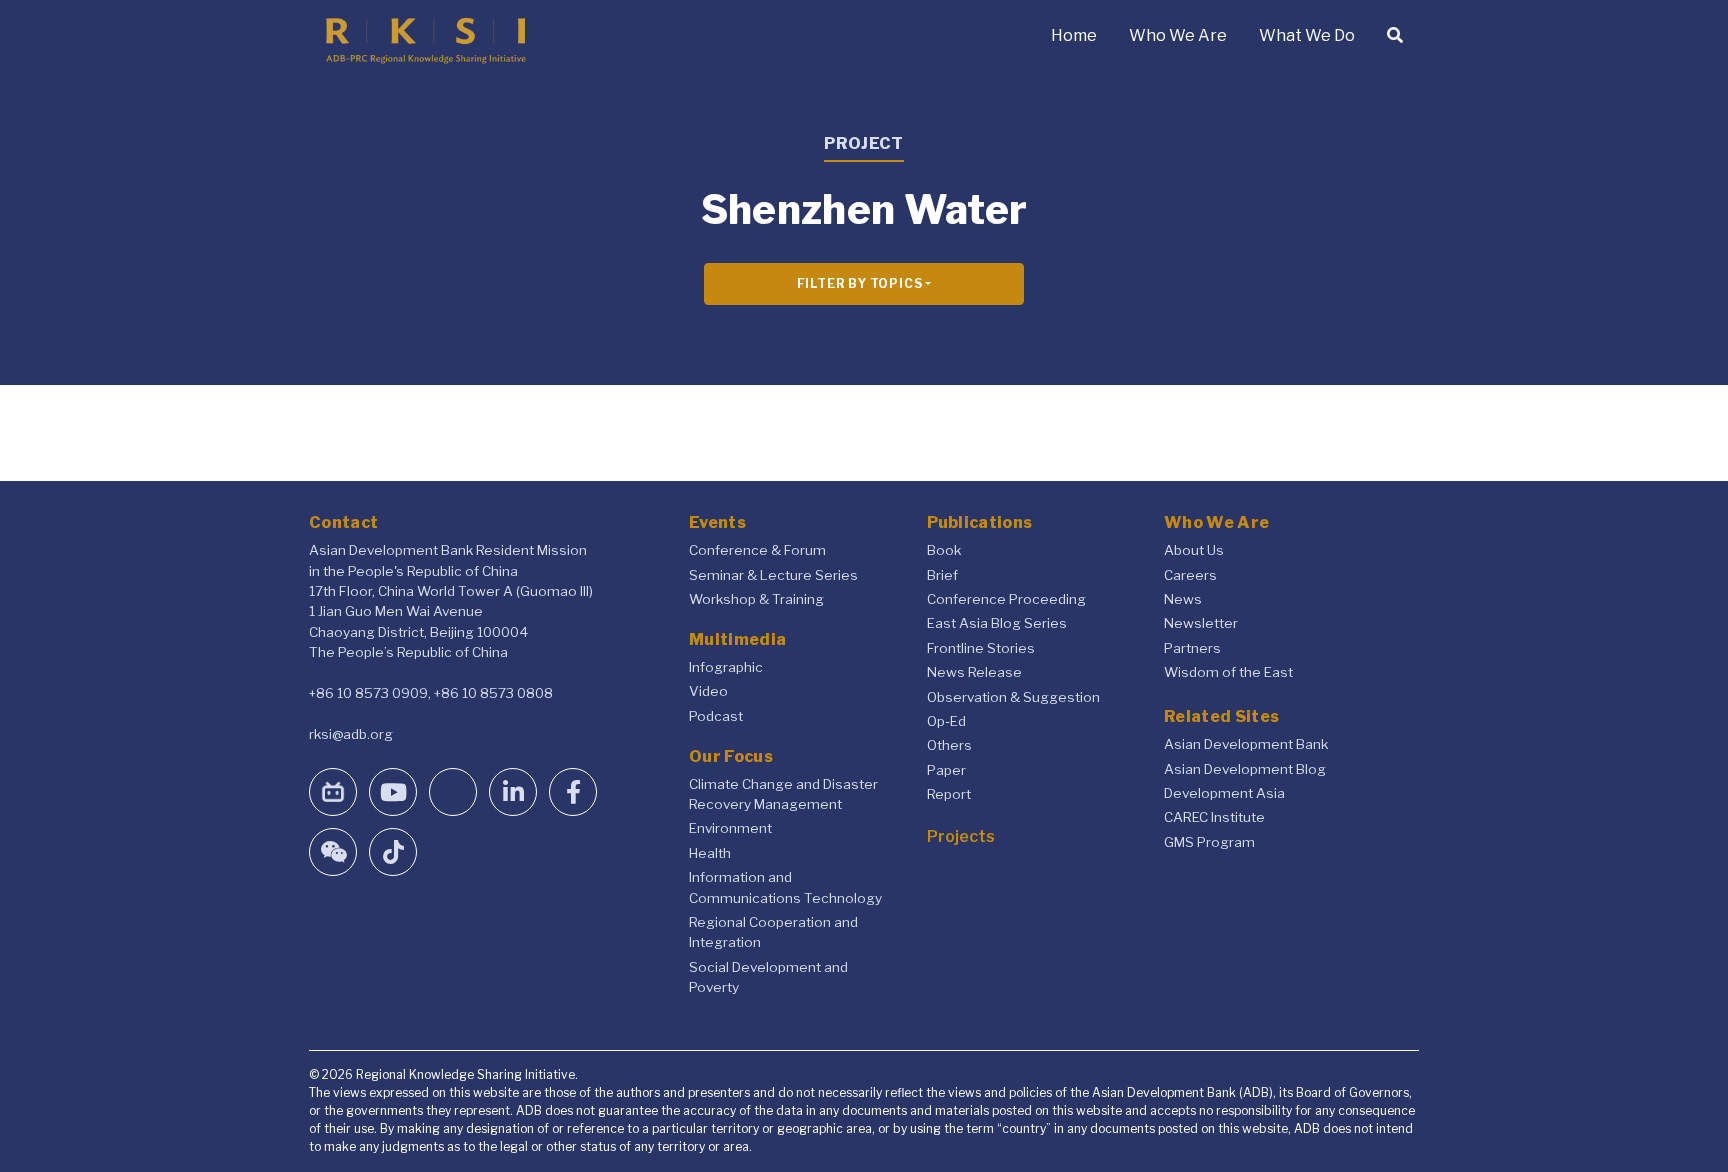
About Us (1194, 550)
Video (708, 691)
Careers (1190, 575)
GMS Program (1209, 842)
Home (1074, 35)
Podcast (716, 716)
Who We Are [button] (1178, 35)
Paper (946, 770)
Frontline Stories (981, 648)
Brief (942, 575)
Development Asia (1224, 793)
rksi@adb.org (351, 734)
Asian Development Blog (1245, 769)
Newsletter (1201, 623)
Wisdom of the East (1228, 672)
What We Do (1307, 35)
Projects (961, 836)
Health (710, 853)
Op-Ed (946, 721)
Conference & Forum (757, 550)
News (1183, 599)
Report (949, 794)
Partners (1192, 648)
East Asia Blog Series (997, 623)
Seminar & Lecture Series (773, 575)
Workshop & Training (756, 599)
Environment (730, 828)
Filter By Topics (860, 283)
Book (944, 550)
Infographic (726, 667)
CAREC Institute (1214, 817)
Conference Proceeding (1006, 599)
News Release (974, 672)
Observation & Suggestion (1013, 697)
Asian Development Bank (1246, 744)
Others (949, 745)
